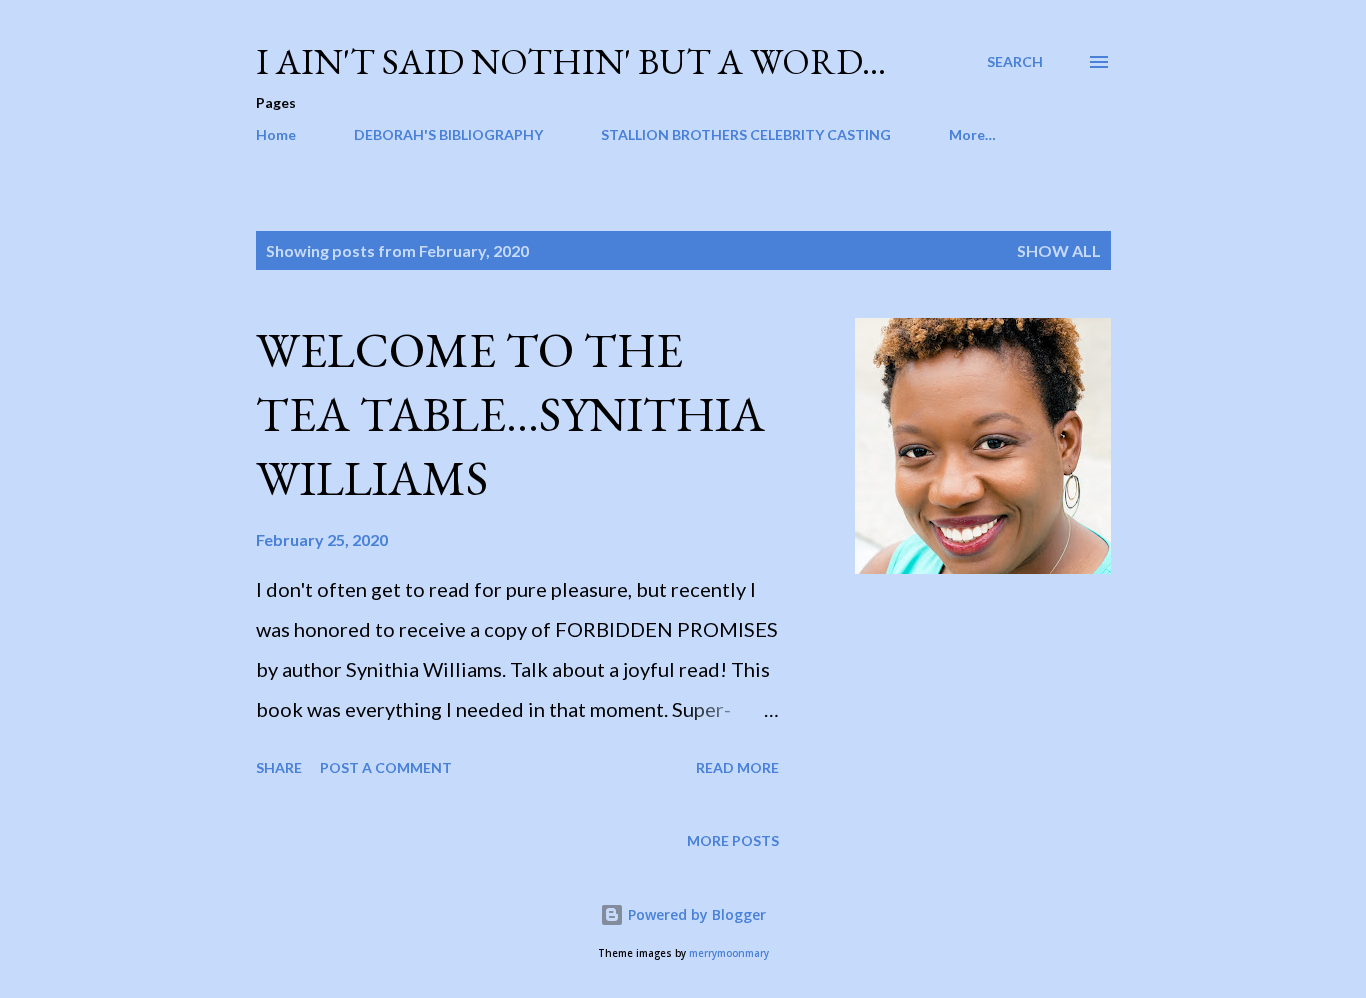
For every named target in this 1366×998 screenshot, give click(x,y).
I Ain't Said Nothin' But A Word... (571, 61)
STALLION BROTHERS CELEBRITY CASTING (746, 134)
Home (276, 134)
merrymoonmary (729, 953)
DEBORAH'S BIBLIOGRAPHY (448, 134)
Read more (737, 767)
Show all (1059, 250)
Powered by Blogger (695, 914)
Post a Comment (386, 767)
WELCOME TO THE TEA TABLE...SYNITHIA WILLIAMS (510, 414)
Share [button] (279, 767)
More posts (733, 840)
